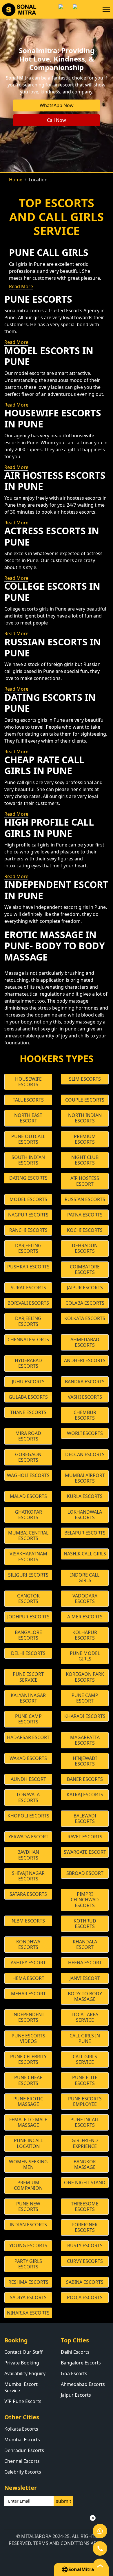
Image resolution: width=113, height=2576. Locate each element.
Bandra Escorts (85, 1382)
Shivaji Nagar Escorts (28, 1876)
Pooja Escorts (85, 2297)
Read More (21, 286)
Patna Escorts (85, 1215)
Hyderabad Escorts (28, 1363)
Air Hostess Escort (85, 1181)
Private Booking (22, 2363)
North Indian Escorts (85, 1118)
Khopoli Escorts (28, 1816)
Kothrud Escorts (85, 1924)
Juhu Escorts (28, 1382)
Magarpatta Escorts (85, 1740)
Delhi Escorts (28, 1653)
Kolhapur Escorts (85, 1635)
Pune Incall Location (28, 2143)
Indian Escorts (28, 2225)
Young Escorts (28, 2245)
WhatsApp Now (57, 105)
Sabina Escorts (85, 2282)
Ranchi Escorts (28, 1230)
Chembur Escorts (85, 1415)
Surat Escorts (28, 1288)
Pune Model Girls (85, 1656)
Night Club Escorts (85, 1160)
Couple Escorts (85, 1100)
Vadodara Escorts (85, 1599)
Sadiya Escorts (28, 2297)
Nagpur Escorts (28, 1215)
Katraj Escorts (85, 1795)
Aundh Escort (28, 1779)
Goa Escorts (74, 2373)
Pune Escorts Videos (28, 2038)
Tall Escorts (28, 1100)
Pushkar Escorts (28, 1267)
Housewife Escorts (28, 1082)
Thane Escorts (28, 1412)
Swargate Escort (85, 1852)
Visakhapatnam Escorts (28, 1556)
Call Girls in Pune (85, 2038)
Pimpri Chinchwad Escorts (85, 1900)
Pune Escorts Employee (85, 2101)
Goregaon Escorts (28, 1457)
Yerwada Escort (28, 1837)
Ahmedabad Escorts (85, 1342)
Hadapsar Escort (28, 1737)
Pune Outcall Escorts (28, 1139)
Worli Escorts (85, 1433)
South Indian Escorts (28, 1160)
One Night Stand (85, 2183)
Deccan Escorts (85, 1454)
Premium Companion (28, 2185)
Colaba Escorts (85, 1303)
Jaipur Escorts (85, 1288)
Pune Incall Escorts (85, 2122)
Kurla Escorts (85, 1496)
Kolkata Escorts (85, 1318)
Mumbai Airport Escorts (85, 1478)
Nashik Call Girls (85, 1554)
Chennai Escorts (28, 1340)
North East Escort (28, 1118)
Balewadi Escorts (85, 1818)
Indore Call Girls (85, 1578)
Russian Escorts (85, 1199)
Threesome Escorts (85, 2206)
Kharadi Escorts (85, 1716)
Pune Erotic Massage (28, 2101)
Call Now (57, 120)
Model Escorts (28, 1199)
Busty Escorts (85, 2245)
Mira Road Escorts (28, 1436)
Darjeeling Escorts (28, 1248)
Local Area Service (85, 2017)
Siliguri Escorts (28, 1575)
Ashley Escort (28, 1963)
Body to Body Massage (85, 1996)
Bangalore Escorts (28, 1635)
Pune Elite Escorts (85, 2080)
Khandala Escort (85, 1944)
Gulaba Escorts (28, 1397)
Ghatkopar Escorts (28, 1515)
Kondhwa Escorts (28, 1944)
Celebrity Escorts (23, 2472)
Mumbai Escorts (22, 2440)
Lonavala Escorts (28, 1797)
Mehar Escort (28, 1994)
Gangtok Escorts (28, 1599)
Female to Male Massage (28, 2122)
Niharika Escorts (28, 2313)
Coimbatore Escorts (85, 1269)
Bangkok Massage (85, 2164)
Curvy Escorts (85, 2261)
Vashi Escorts (85, 1397)
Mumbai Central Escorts (28, 1536)
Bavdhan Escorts (28, 1855)
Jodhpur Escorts (28, 1617)
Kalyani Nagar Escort (28, 1698)
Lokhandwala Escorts (85, 1515)
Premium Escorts (85, 1139)
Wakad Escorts (28, 1758)
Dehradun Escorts (85, 1248)
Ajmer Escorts (85, 1617)
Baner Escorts (85, 1779)
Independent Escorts (28, 2017)
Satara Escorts (28, 1894)
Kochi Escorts (85, 1230)
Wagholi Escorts (28, 1475)
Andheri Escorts (85, 1360)
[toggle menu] (106, 9)
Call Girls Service (85, 2059)
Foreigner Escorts (85, 2227)
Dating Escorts (28, 1178)
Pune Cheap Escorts (28, 2080)
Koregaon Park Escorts (85, 1677)
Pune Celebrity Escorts (28, 2059)
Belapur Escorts (85, 1533)
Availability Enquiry (25, 2373)
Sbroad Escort (85, 1873)
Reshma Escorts (28, 2282)
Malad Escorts (28, 1496)
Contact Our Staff (23, 2352)
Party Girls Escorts (28, 2264)
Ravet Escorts (85, 1837)
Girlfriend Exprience (85, 2143)
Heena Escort (85, 1963)
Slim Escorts (85, 1079)
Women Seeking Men (28, 2164)
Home (16, 180)
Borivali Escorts (28, 1303)
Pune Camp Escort (85, 1698)
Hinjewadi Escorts (85, 1761)
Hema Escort (28, 1978)
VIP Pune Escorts (23, 2401)
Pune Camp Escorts (28, 1719)
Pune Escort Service (28, 1677)
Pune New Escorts (28, 2206)
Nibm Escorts (28, 1921)
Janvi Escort (85, 1978)
